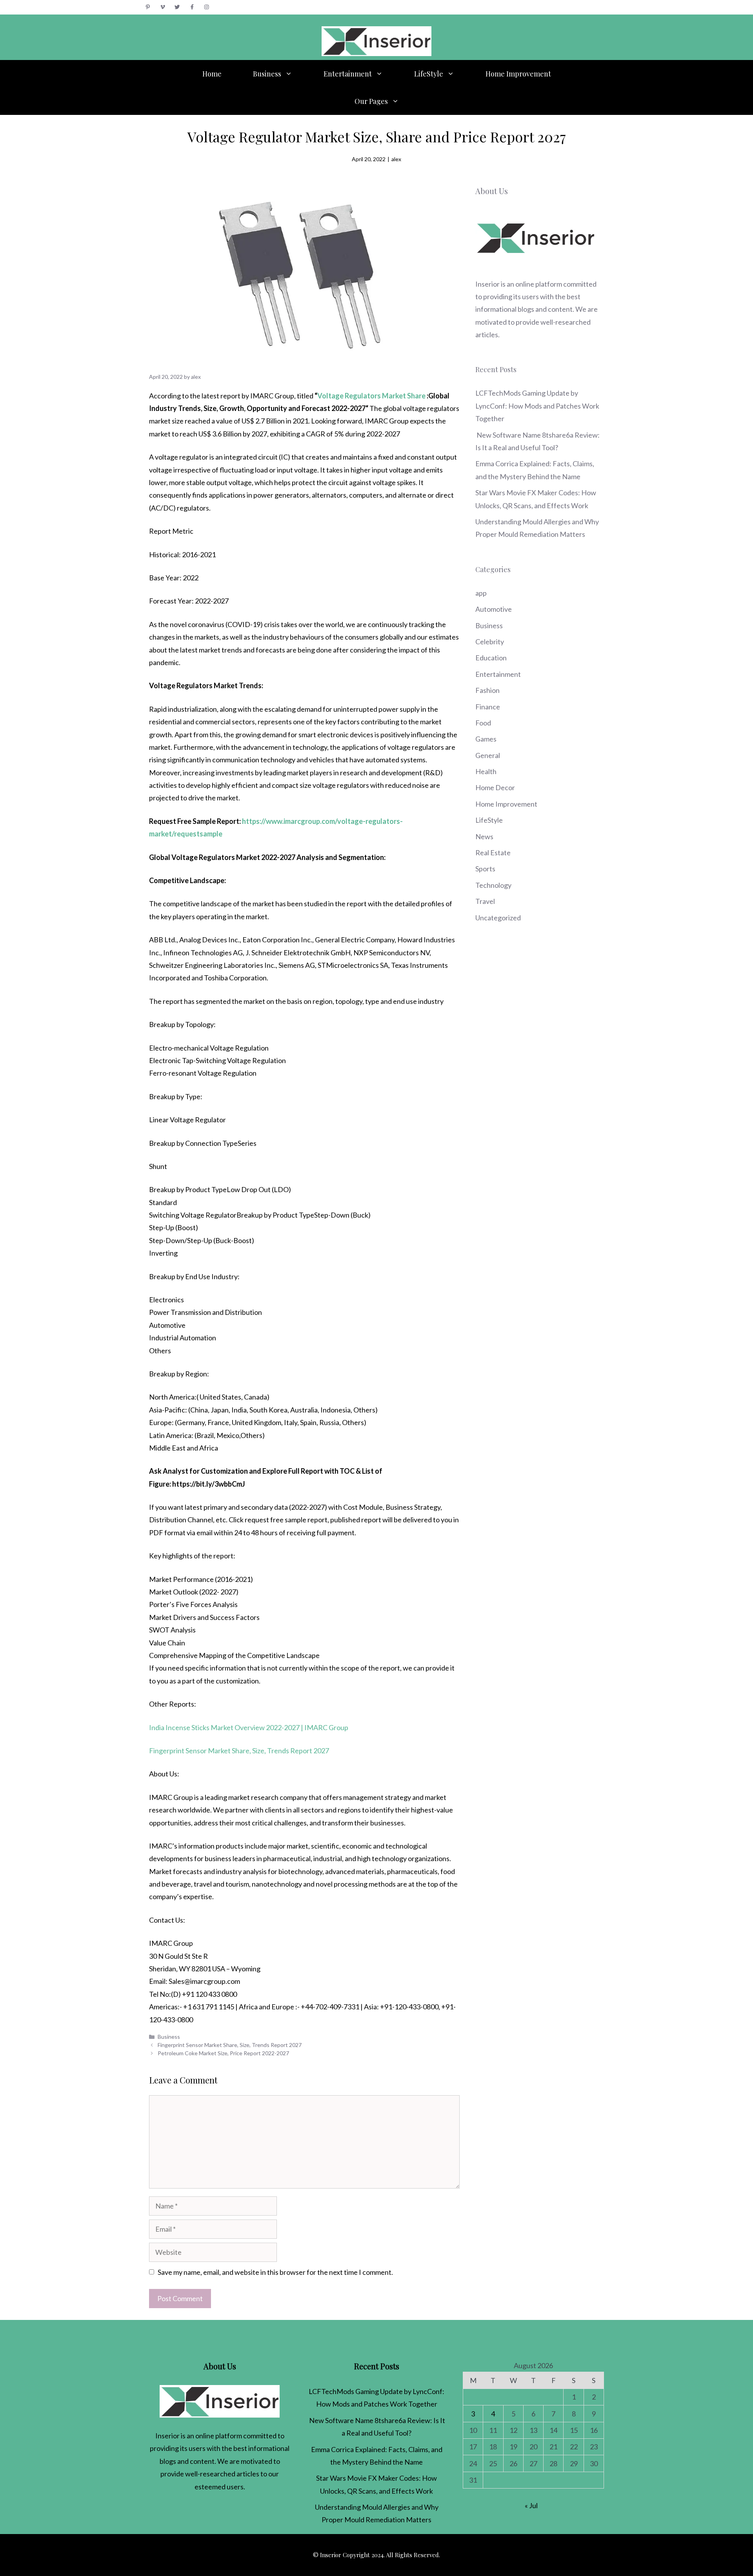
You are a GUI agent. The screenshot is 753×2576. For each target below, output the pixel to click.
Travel (485, 901)
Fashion (487, 690)
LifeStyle (429, 74)
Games (486, 739)
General (488, 755)
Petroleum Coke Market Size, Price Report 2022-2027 (223, 2053)
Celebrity (490, 642)
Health (486, 771)
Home (212, 74)
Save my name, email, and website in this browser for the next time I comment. (275, 2272)
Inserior (487, 284)
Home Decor (495, 787)
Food (483, 723)
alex (396, 159)
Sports (485, 869)
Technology (493, 885)
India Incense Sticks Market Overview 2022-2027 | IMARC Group (249, 1727)
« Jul (531, 2505)
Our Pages (371, 101)
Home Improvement (518, 74)
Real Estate (493, 853)
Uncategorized (498, 918)
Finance (488, 707)
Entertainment (348, 74)
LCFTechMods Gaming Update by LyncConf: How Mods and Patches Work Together (537, 406)
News (484, 836)
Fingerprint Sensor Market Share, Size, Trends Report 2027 (239, 1751)
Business (267, 74)
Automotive (494, 609)
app (481, 593)
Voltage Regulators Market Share (371, 396)
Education (491, 658)
